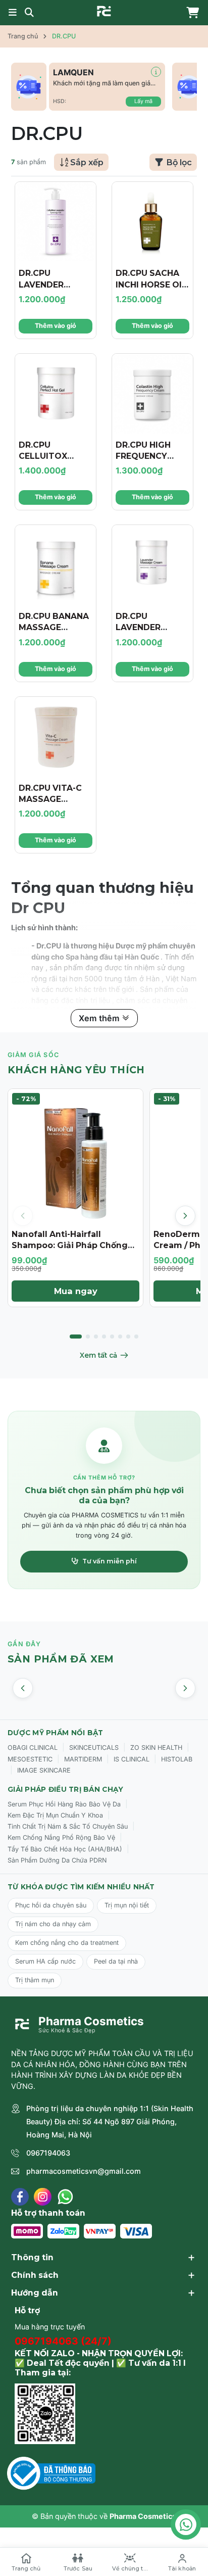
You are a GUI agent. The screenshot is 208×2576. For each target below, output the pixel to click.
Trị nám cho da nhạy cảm (53, 1924)
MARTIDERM (83, 1759)
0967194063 (48, 2153)
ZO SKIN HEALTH (156, 1748)
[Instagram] (43, 2197)
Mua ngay (76, 1291)
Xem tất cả (98, 1355)
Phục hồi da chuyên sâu (51, 1905)
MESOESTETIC (30, 1759)
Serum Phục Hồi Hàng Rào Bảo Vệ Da (64, 1804)
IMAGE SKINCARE (44, 1770)
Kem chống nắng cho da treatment (67, 1943)
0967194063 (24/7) (63, 2341)
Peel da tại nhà (116, 1961)
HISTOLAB (177, 1759)
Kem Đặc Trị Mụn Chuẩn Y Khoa (55, 1815)
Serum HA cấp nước (45, 1961)
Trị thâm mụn (35, 1980)
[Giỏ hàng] (190, 13)
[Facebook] (20, 2197)
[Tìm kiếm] (29, 13)
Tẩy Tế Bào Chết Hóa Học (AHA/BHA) (65, 1849)
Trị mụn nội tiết (127, 1905)
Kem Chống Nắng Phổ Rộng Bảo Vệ (61, 1838)
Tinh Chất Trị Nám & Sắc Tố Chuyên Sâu (68, 1826)
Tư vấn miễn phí (110, 1561)
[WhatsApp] (65, 2197)
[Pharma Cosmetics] (104, 11)
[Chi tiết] (156, 72)
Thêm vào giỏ (56, 326)
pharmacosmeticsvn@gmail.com (84, 2171)
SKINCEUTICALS (94, 1748)
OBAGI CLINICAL (33, 1748)
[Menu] (13, 13)
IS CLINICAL (132, 1759)
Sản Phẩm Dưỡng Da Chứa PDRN (57, 1860)
